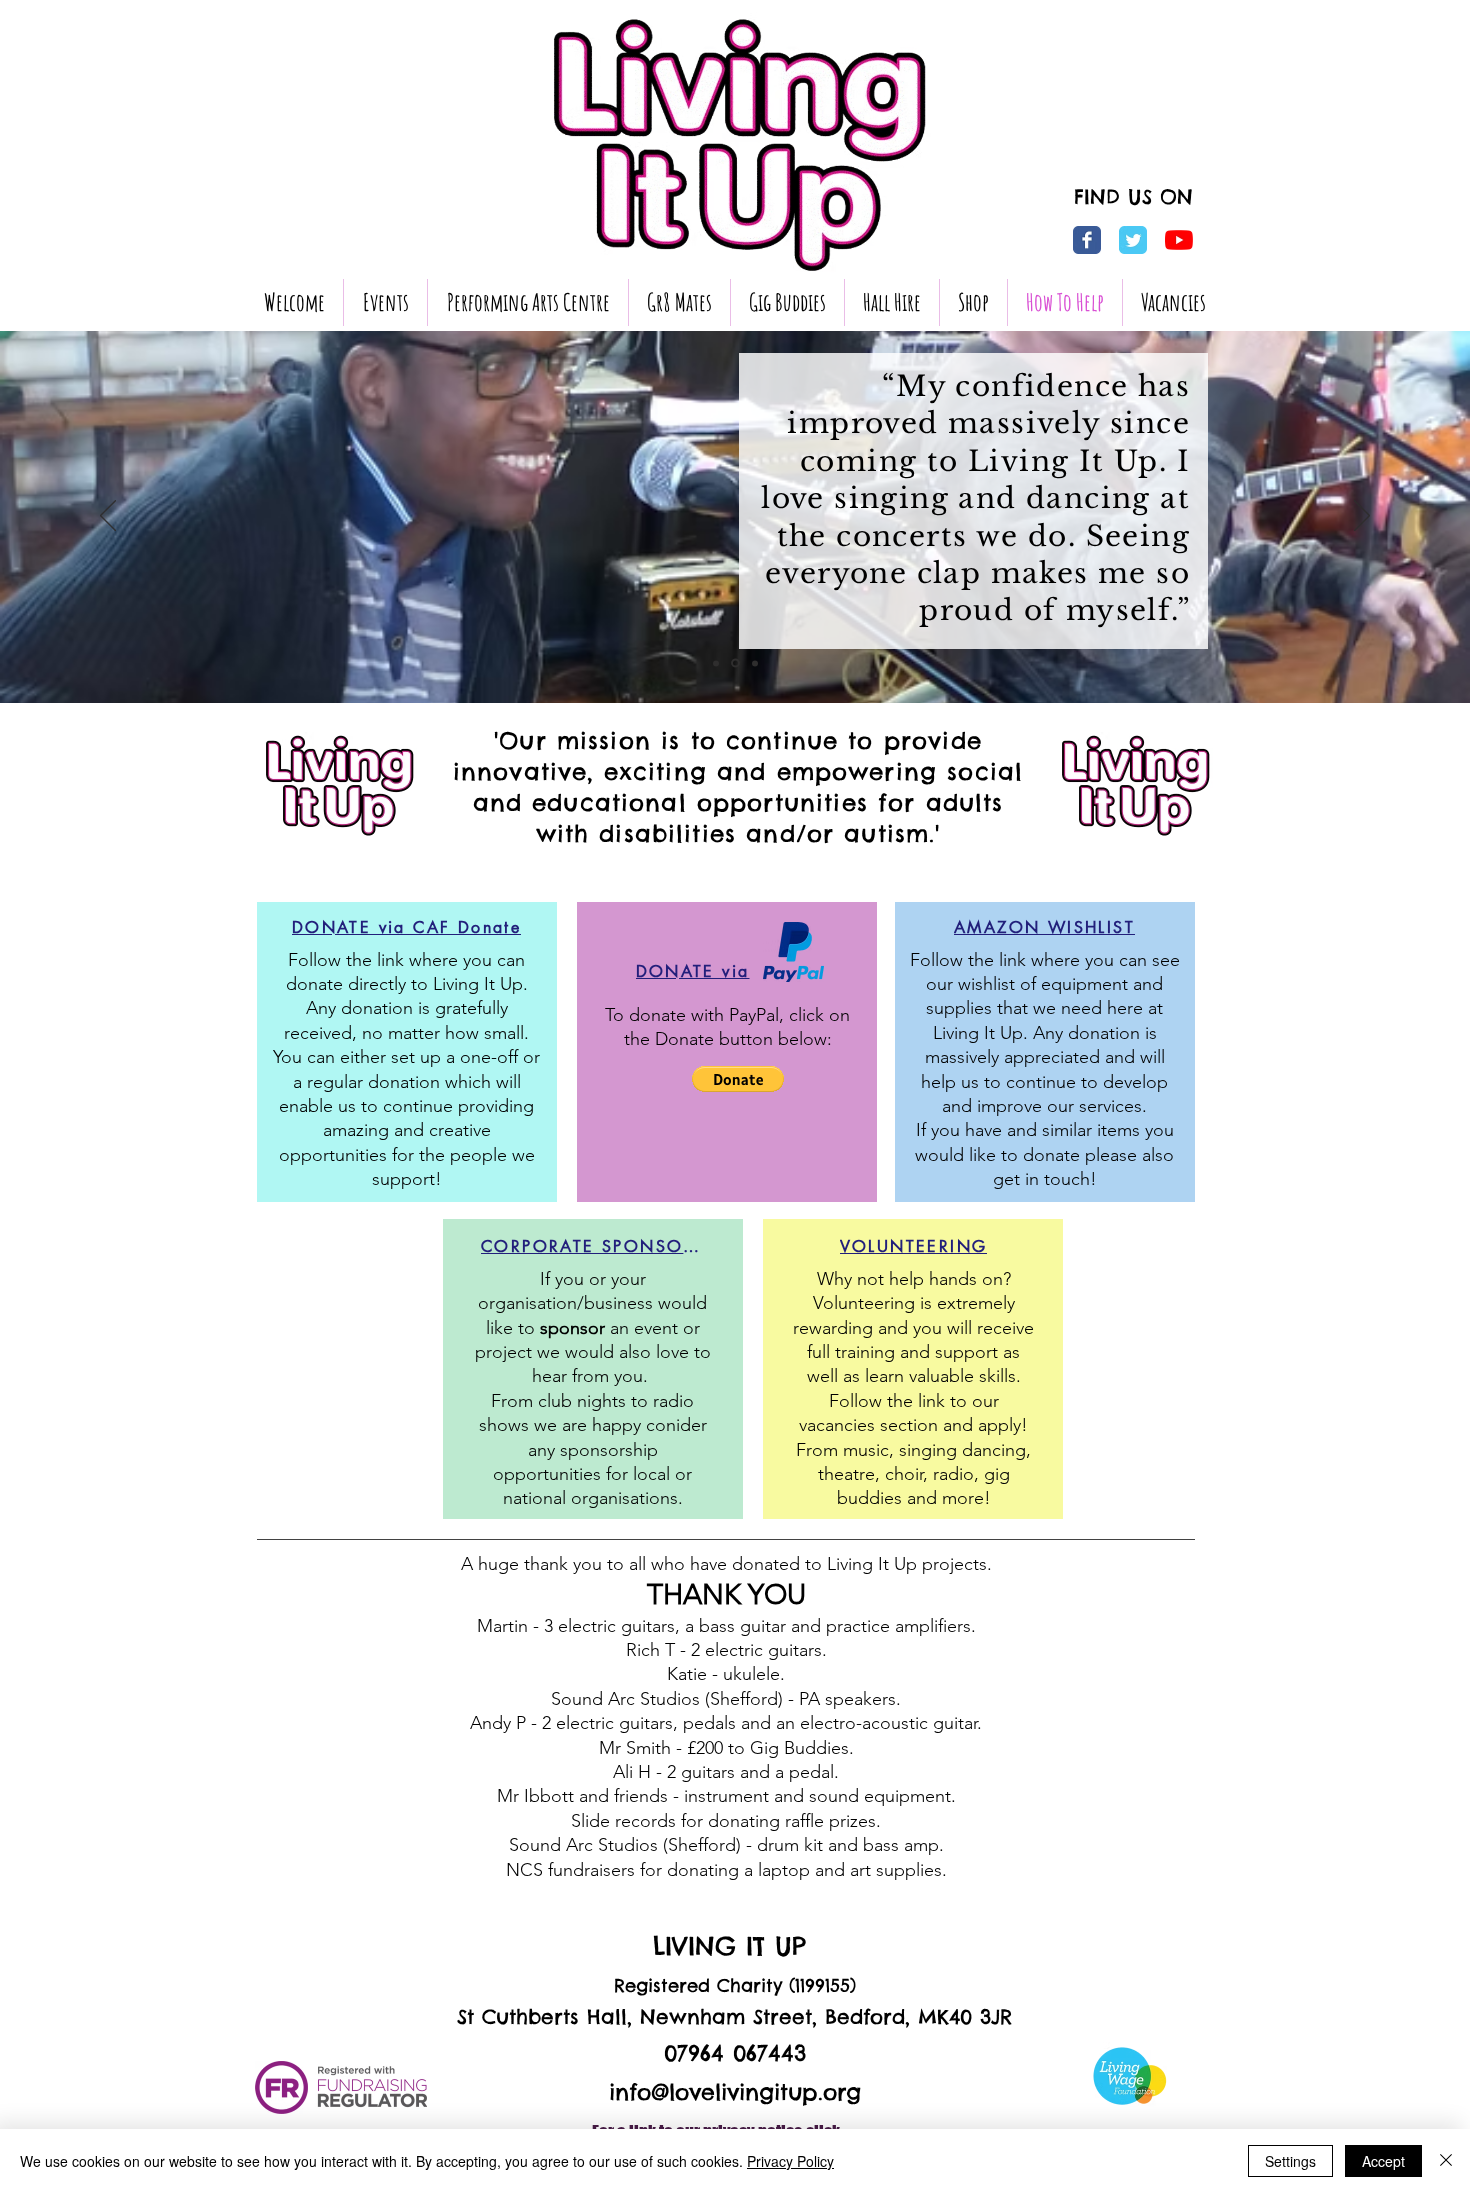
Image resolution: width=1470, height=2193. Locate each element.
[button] (973, 302)
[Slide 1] (716, 663)
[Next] (1362, 517)
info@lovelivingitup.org (735, 2092)
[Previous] (108, 517)
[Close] (1446, 2161)
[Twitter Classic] (1133, 240)
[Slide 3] (755, 663)
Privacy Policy (790, 2161)
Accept (1383, 2161)
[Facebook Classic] (1087, 240)
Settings (1290, 2161)
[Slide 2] (735, 663)
